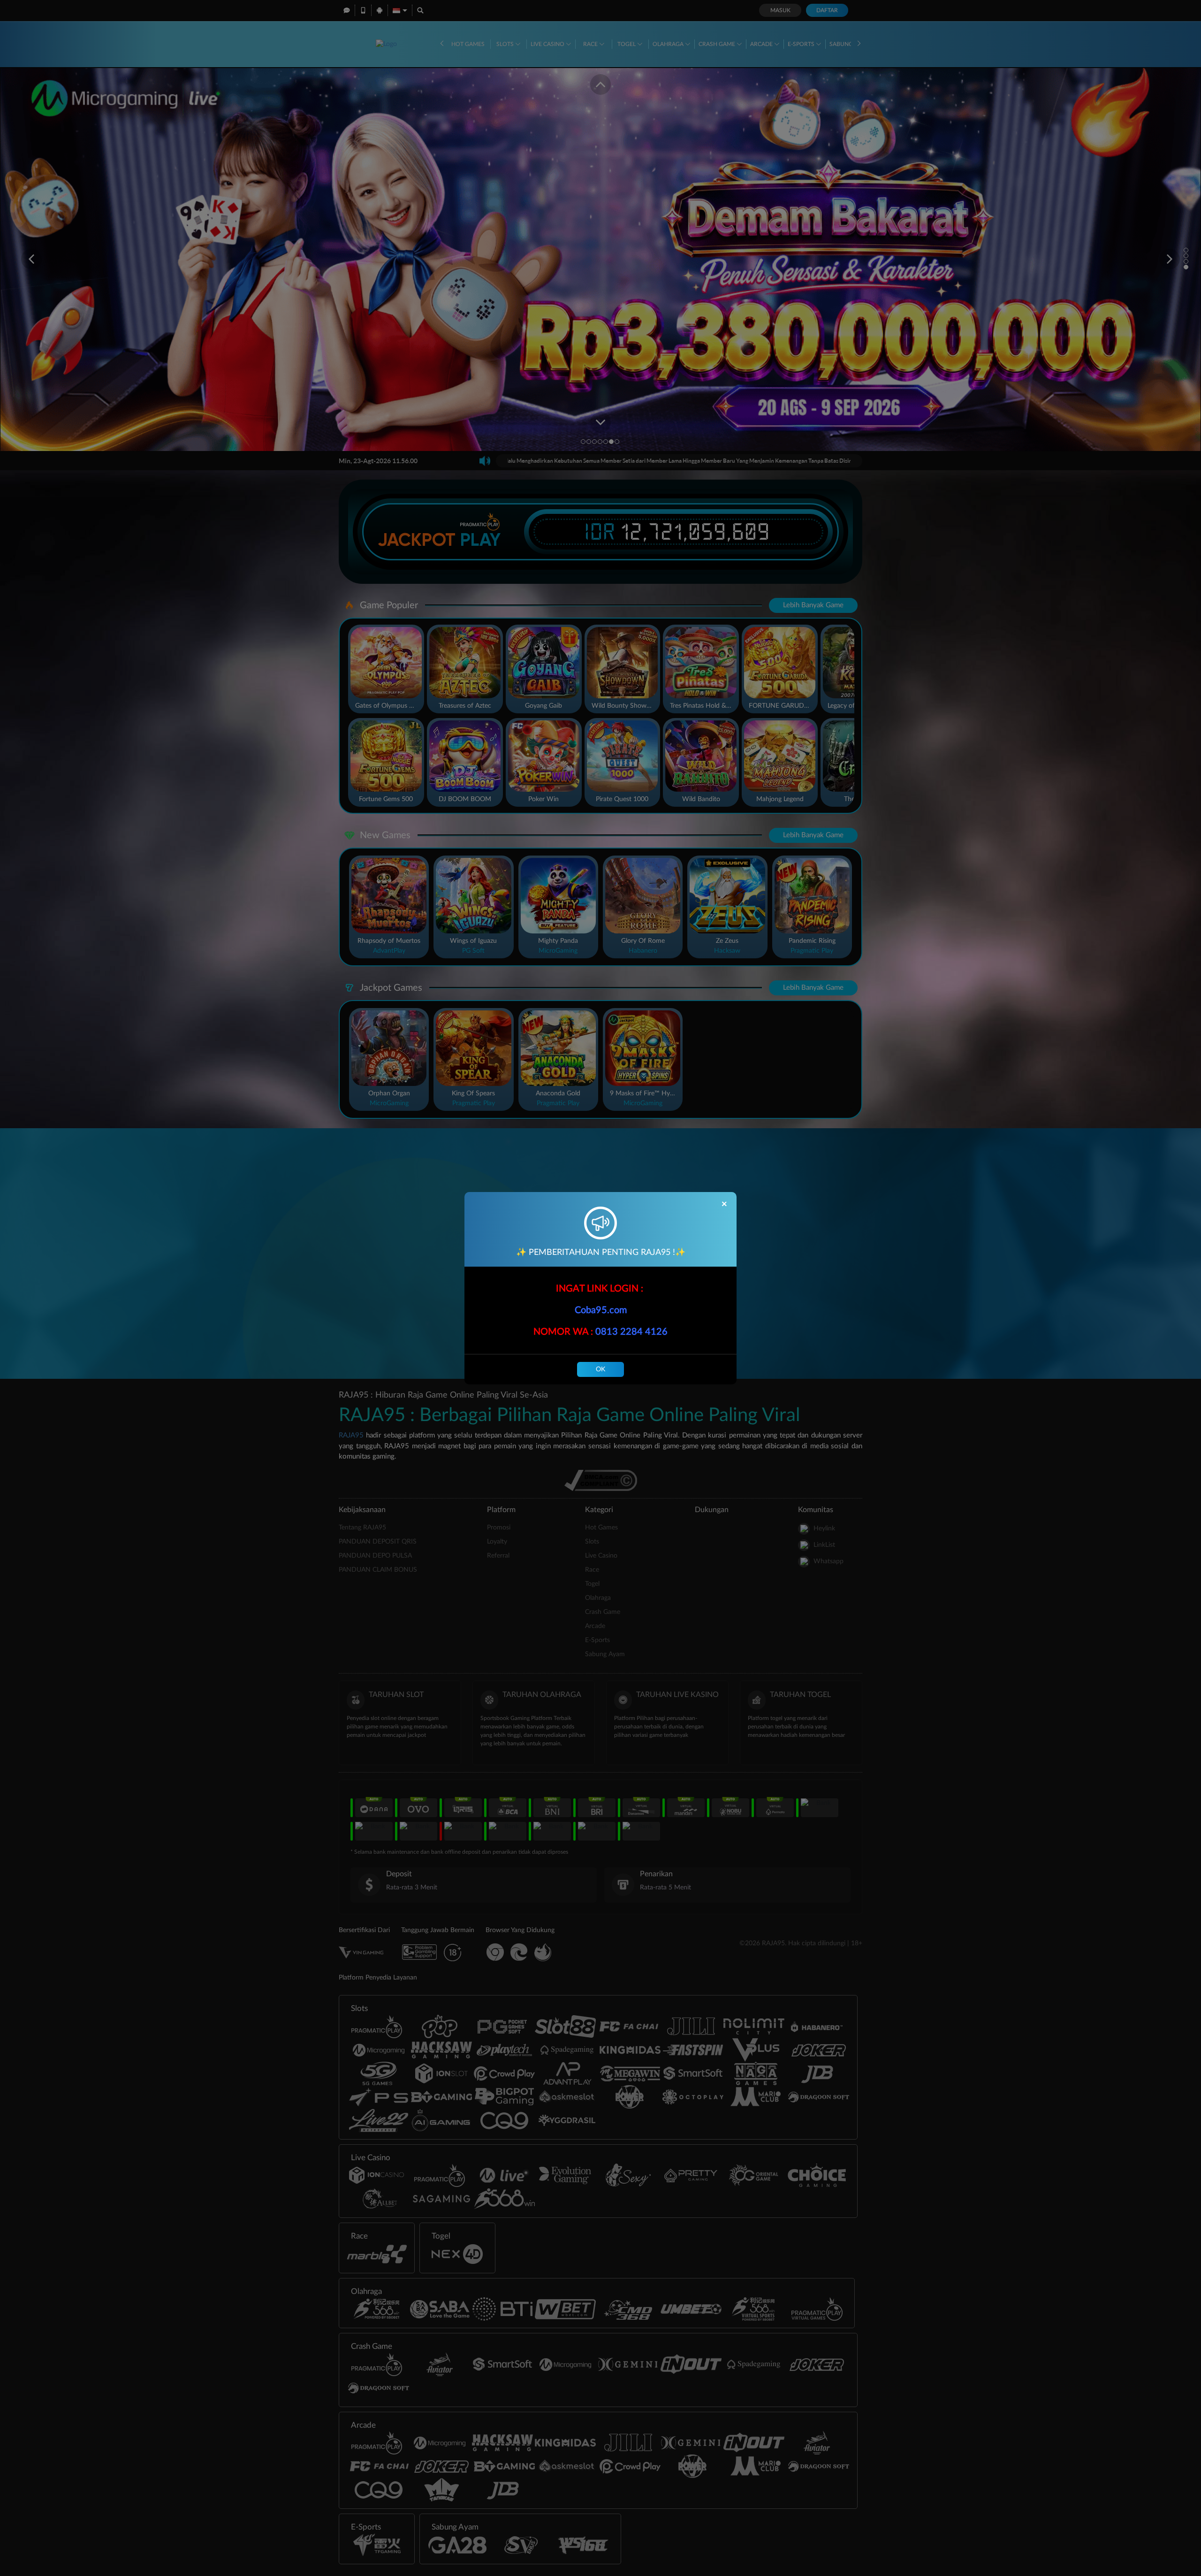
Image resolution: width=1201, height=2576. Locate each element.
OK (600, 1369)
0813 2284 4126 (631, 1332)
